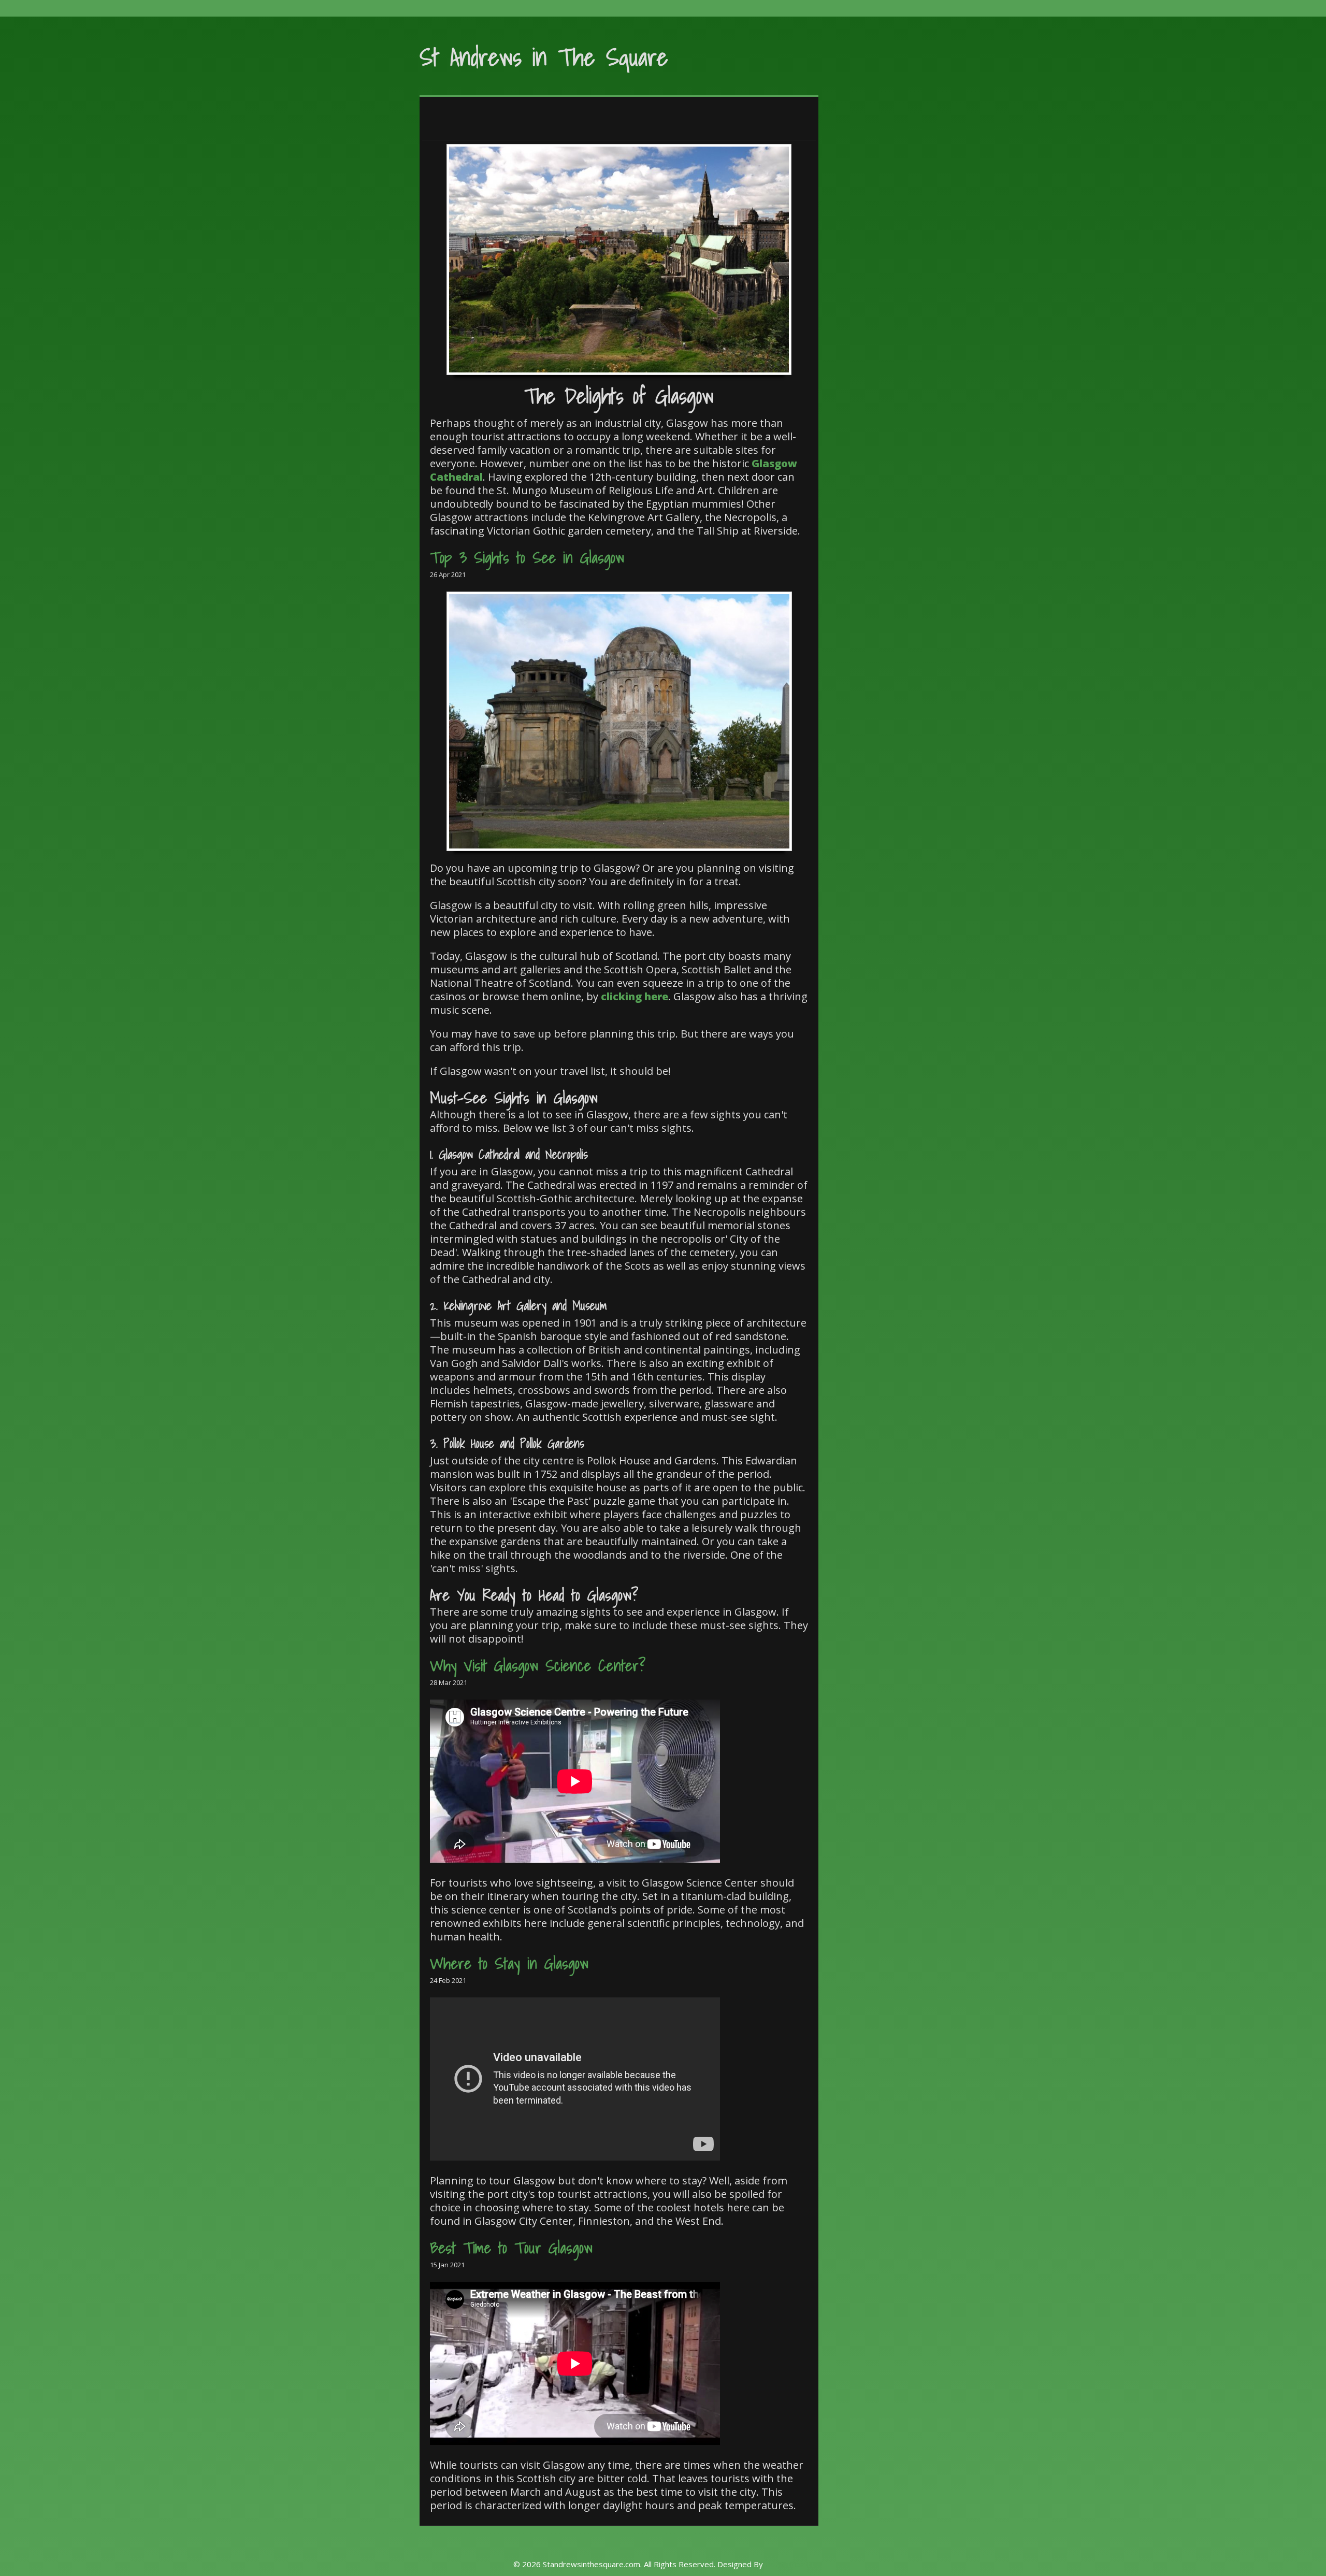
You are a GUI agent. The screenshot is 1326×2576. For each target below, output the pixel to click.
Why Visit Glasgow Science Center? (538, 1665)
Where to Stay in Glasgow (509, 1963)
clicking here (635, 996)
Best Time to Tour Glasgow (511, 2248)
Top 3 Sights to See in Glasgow (527, 557)
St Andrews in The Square (544, 57)
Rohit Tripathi (789, 2564)
